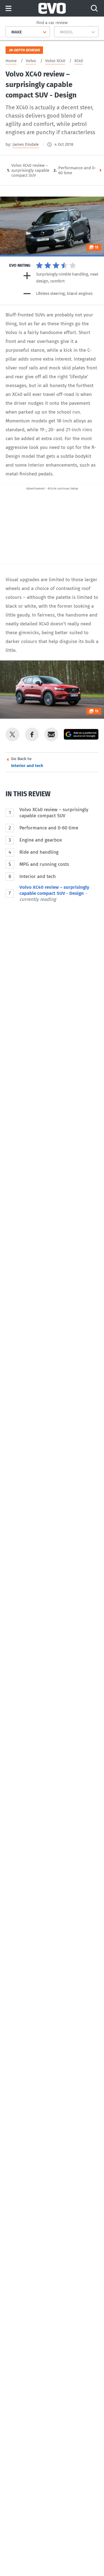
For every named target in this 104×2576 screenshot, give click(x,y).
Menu (8, 9)
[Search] (94, 8)
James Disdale (26, 144)
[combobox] (9, 32)
